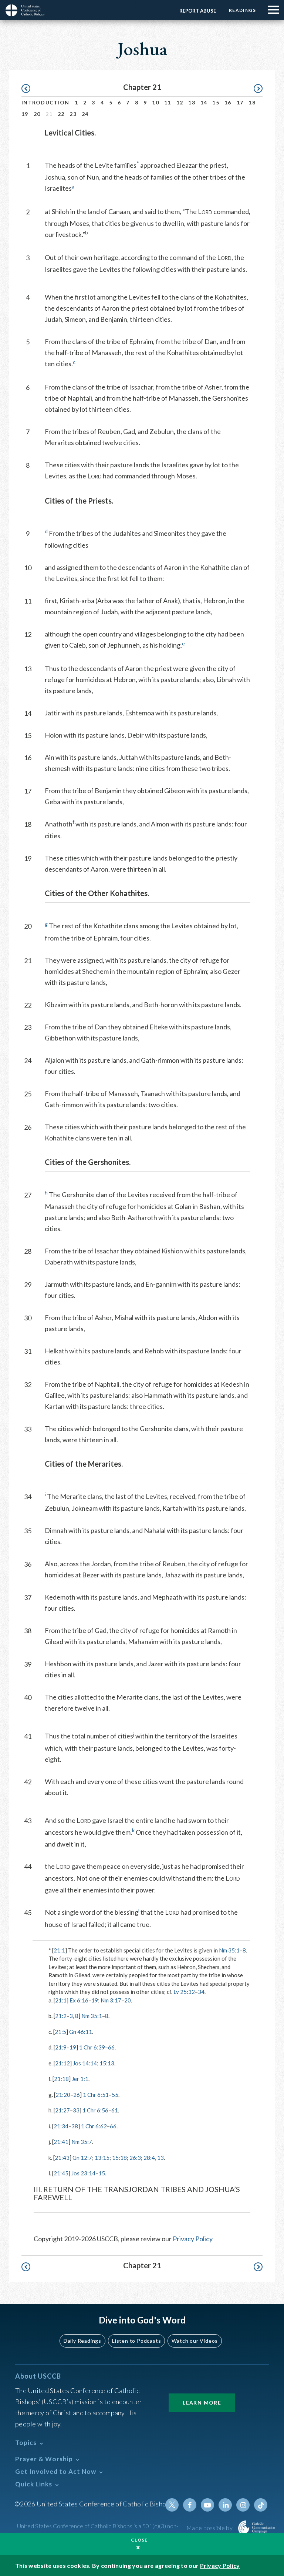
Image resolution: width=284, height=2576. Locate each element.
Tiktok (261, 2505)
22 (61, 114)
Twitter (172, 2505)
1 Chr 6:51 (96, 2095)
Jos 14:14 (85, 2063)
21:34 (61, 2126)
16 (228, 102)
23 (73, 114)
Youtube (207, 2505)
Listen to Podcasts (136, 2341)
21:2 (61, 2016)
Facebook (190, 2505)
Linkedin (225, 2505)
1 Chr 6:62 (94, 2126)
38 (75, 2126)
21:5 (60, 2032)
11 (168, 102)
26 (77, 2095)
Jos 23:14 (83, 2173)
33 (76, 2110)
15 (216, 102)
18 (252, 102)
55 (115, 2095)
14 (204, 102)
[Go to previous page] (29, 89)
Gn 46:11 (81, 2032)
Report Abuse (198, 11)
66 (111, 2047)
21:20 (63, 2095)
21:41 (61, 2142)
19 (25, 114)
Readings (242, 10)
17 (240, 102)
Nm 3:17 (111, 2000)
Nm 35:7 (82, 2142)
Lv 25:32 (184, 1992)
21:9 (61, 2047)
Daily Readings (82, 2341)
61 (115, 2110)
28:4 (149, 2158)
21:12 (62, 2063)
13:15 (102, 2158)
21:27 (62, 2110)
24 (85, 114)
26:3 (135, 2158)
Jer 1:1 (80, 2079)
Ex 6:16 (79, 2000)
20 (37, 114)
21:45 (61, 2173)
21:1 (59, 1950)
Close (139, 2540)
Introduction (45, 102)
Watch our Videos (195, 2341)
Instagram (243, 2505)
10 (155, 102)
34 (201, 1992)
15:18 (119, 2158)
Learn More (202, 2403)
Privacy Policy (193, 2239)
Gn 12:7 (82, 2158)
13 (192, 102)
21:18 (61, 2079)
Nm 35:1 (229, 1950)
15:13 (107, 2063)
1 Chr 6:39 (92, 2047)
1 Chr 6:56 (95, 2110)
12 (180, 102)
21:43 (62, 2158)
